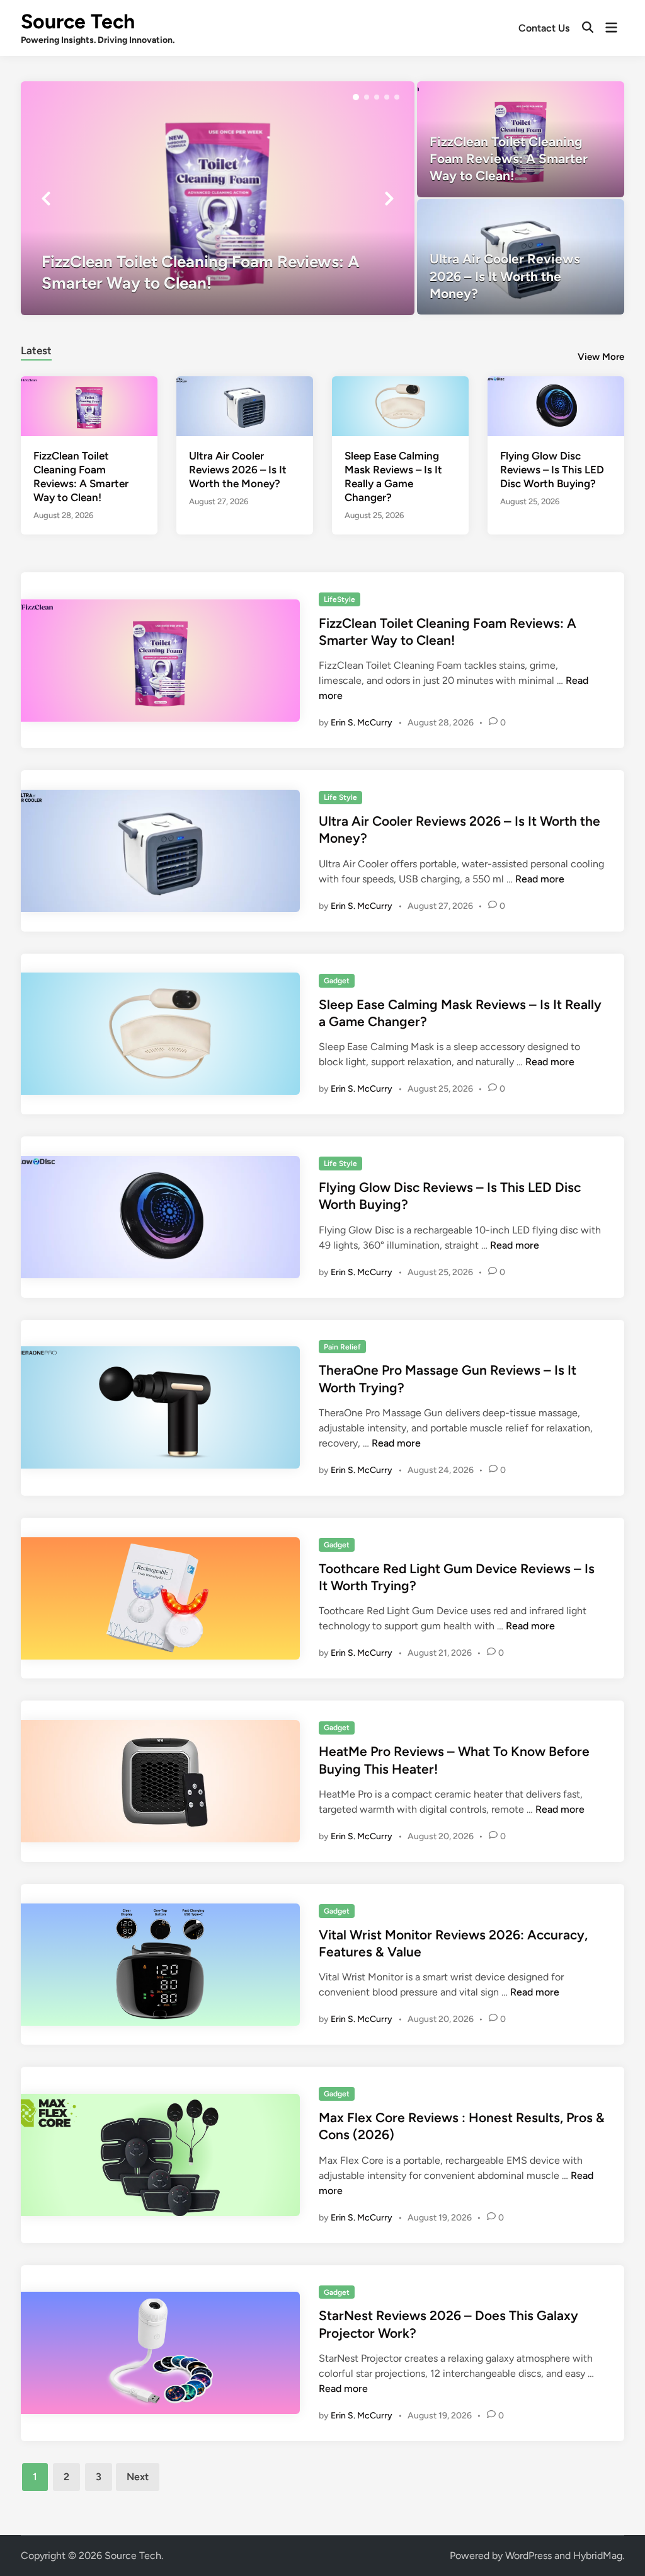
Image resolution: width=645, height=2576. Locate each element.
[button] (356, 97)
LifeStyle (340, 599)
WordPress (528, 2556)
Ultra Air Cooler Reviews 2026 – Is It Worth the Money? (238, 470)
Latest (36, 350)
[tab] (36, 349)
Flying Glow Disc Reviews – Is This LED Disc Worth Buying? (552, 470)
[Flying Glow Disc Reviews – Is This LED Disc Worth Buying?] (556, 405)
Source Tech (78, 21)
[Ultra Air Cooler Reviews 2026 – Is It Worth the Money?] (521, 257)
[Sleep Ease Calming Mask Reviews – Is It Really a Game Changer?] (400, 405)
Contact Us (544, 28)
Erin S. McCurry (362, 723)
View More (601, 357)
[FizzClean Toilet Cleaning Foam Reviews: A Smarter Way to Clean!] (218, 198)
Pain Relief (342, 1347)
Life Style (340, 797)
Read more (540, 879)
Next (138, 2477)
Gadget (337, 981)
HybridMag (598, 2556)
